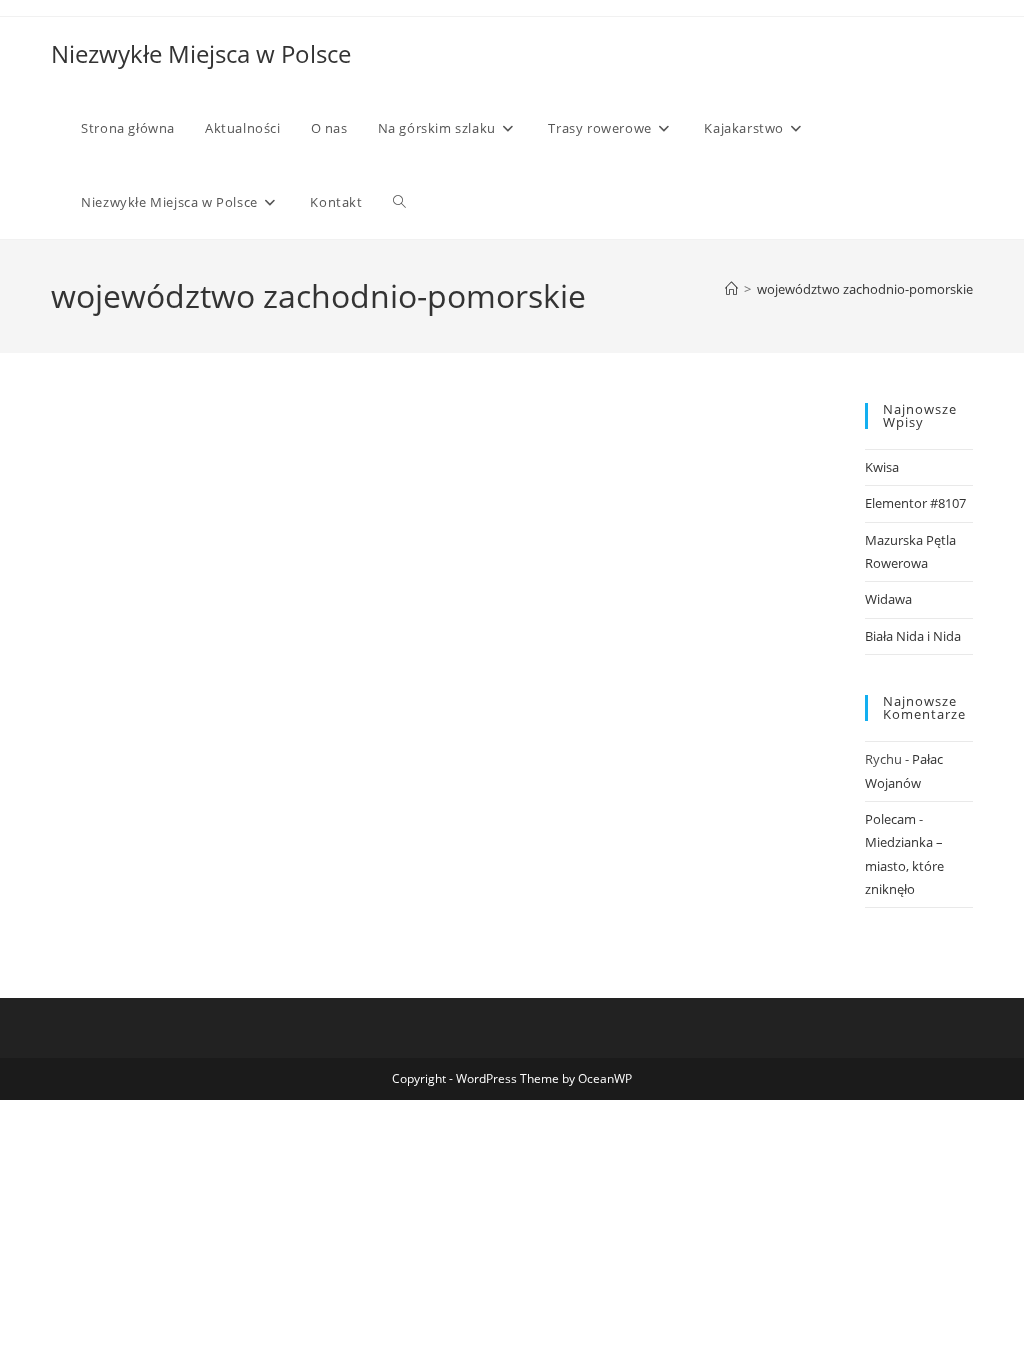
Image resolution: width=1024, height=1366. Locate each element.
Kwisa (882, 467)
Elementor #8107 (915, 503)
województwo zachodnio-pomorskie (865, 289)
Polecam (890, 819)
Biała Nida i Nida (913, 636)
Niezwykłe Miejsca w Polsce (201, 53)
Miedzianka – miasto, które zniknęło (904, 865)
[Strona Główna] (731, 289)
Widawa (888, 599)
